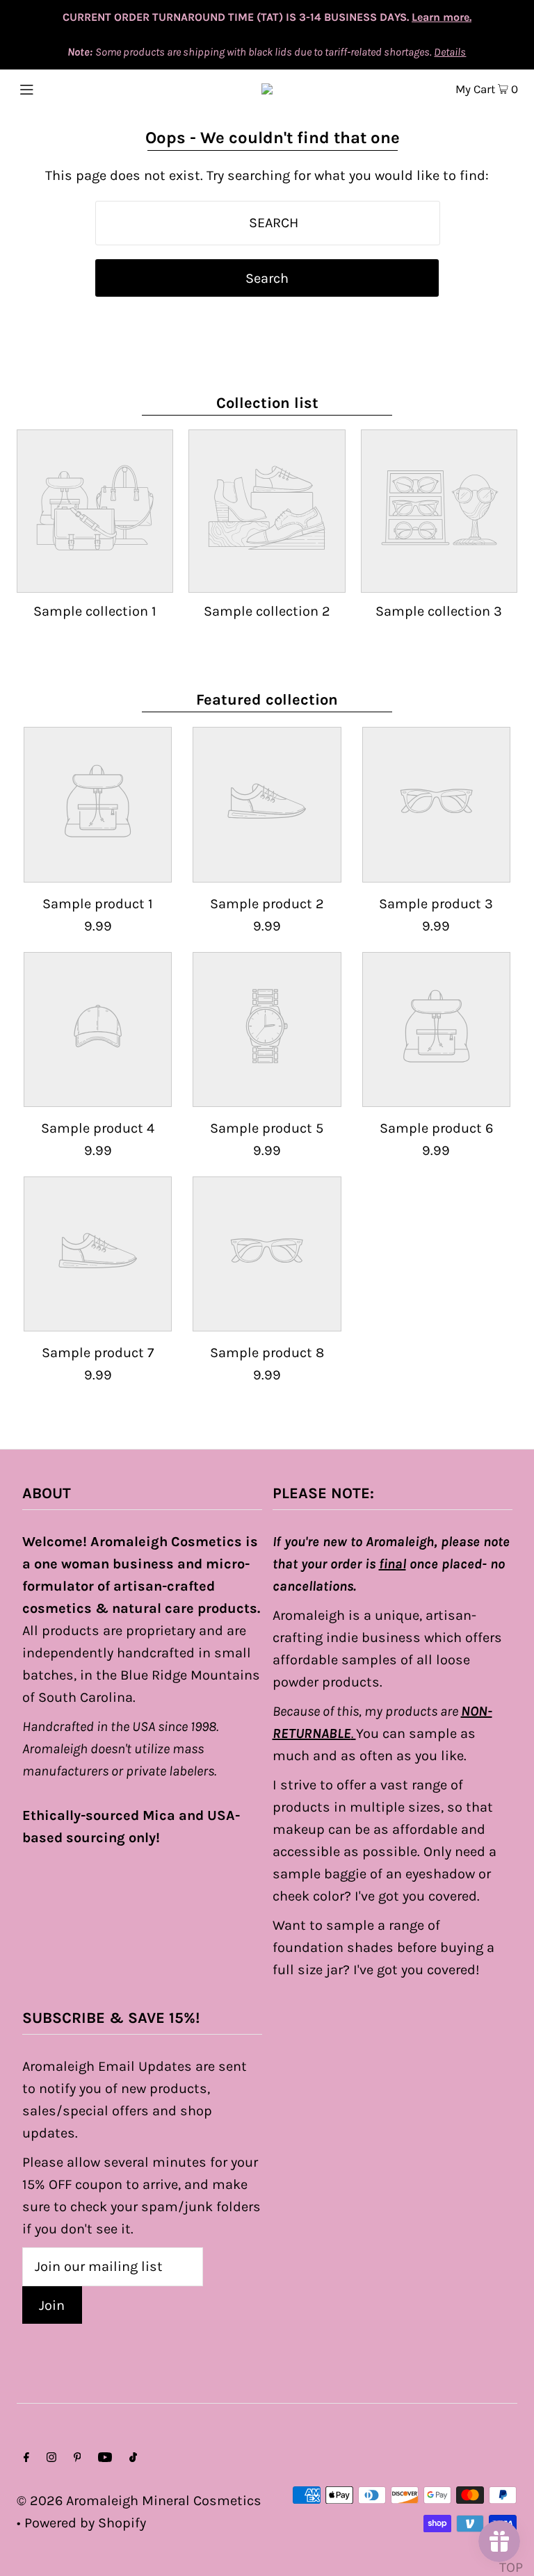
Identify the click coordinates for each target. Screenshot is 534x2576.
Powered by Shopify (85, 2523)
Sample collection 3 (439, 611)
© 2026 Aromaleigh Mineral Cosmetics (139, 2501)
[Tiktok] (133, 2458)
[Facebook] (26, 2458)
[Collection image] (95, 579)
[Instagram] (51, 2458)
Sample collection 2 (267, 611)
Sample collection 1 (95, 611)
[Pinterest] (78, 2458)
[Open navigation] (53, 88)
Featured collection (267, 700)
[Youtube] (105, 2458)
